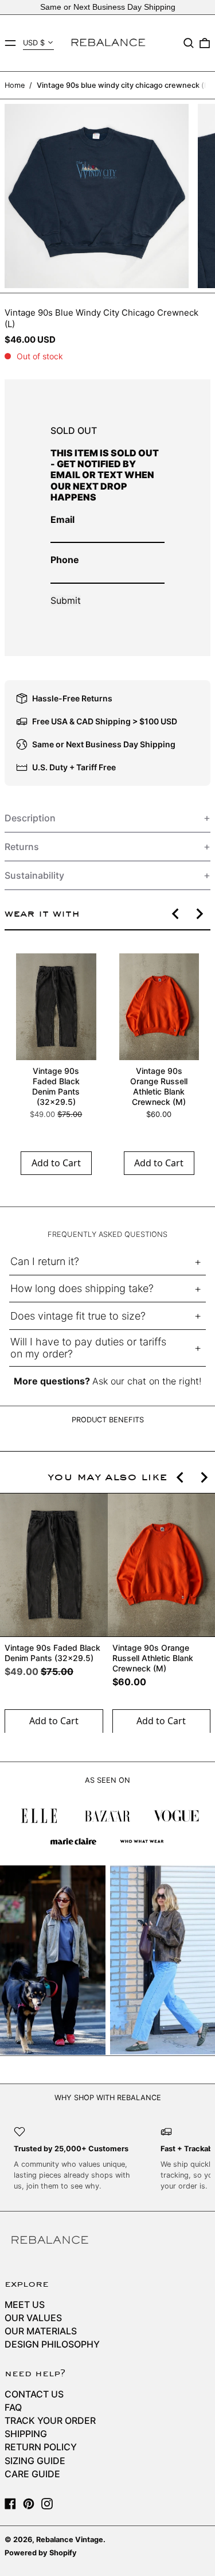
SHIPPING (26, 2434)
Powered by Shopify (41, 2553)
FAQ (13, 2407)
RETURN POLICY (41, 2447)
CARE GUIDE (32, 2474)
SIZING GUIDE (35, 2461)
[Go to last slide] (176, 914)
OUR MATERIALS (41, 2331)
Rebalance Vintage (70, 2540)
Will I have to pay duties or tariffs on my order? (88, 1348)
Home (15, 85)
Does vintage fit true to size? (78, 1316)
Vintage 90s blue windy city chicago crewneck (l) (123, 85)
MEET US (25, 2305)
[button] (189, 43)
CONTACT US (34, 2394)
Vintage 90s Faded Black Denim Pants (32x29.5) (56, 1086)
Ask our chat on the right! (147, 1381)
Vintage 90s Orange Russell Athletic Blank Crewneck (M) (159, 1086)
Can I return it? (45, 1261)
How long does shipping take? (82, 1288)
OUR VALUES (33, 2318)
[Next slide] (199, 914)
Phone (65, 560)
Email (62, 519)
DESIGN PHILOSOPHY (52, 2344)
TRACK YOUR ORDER (50, 2420)
